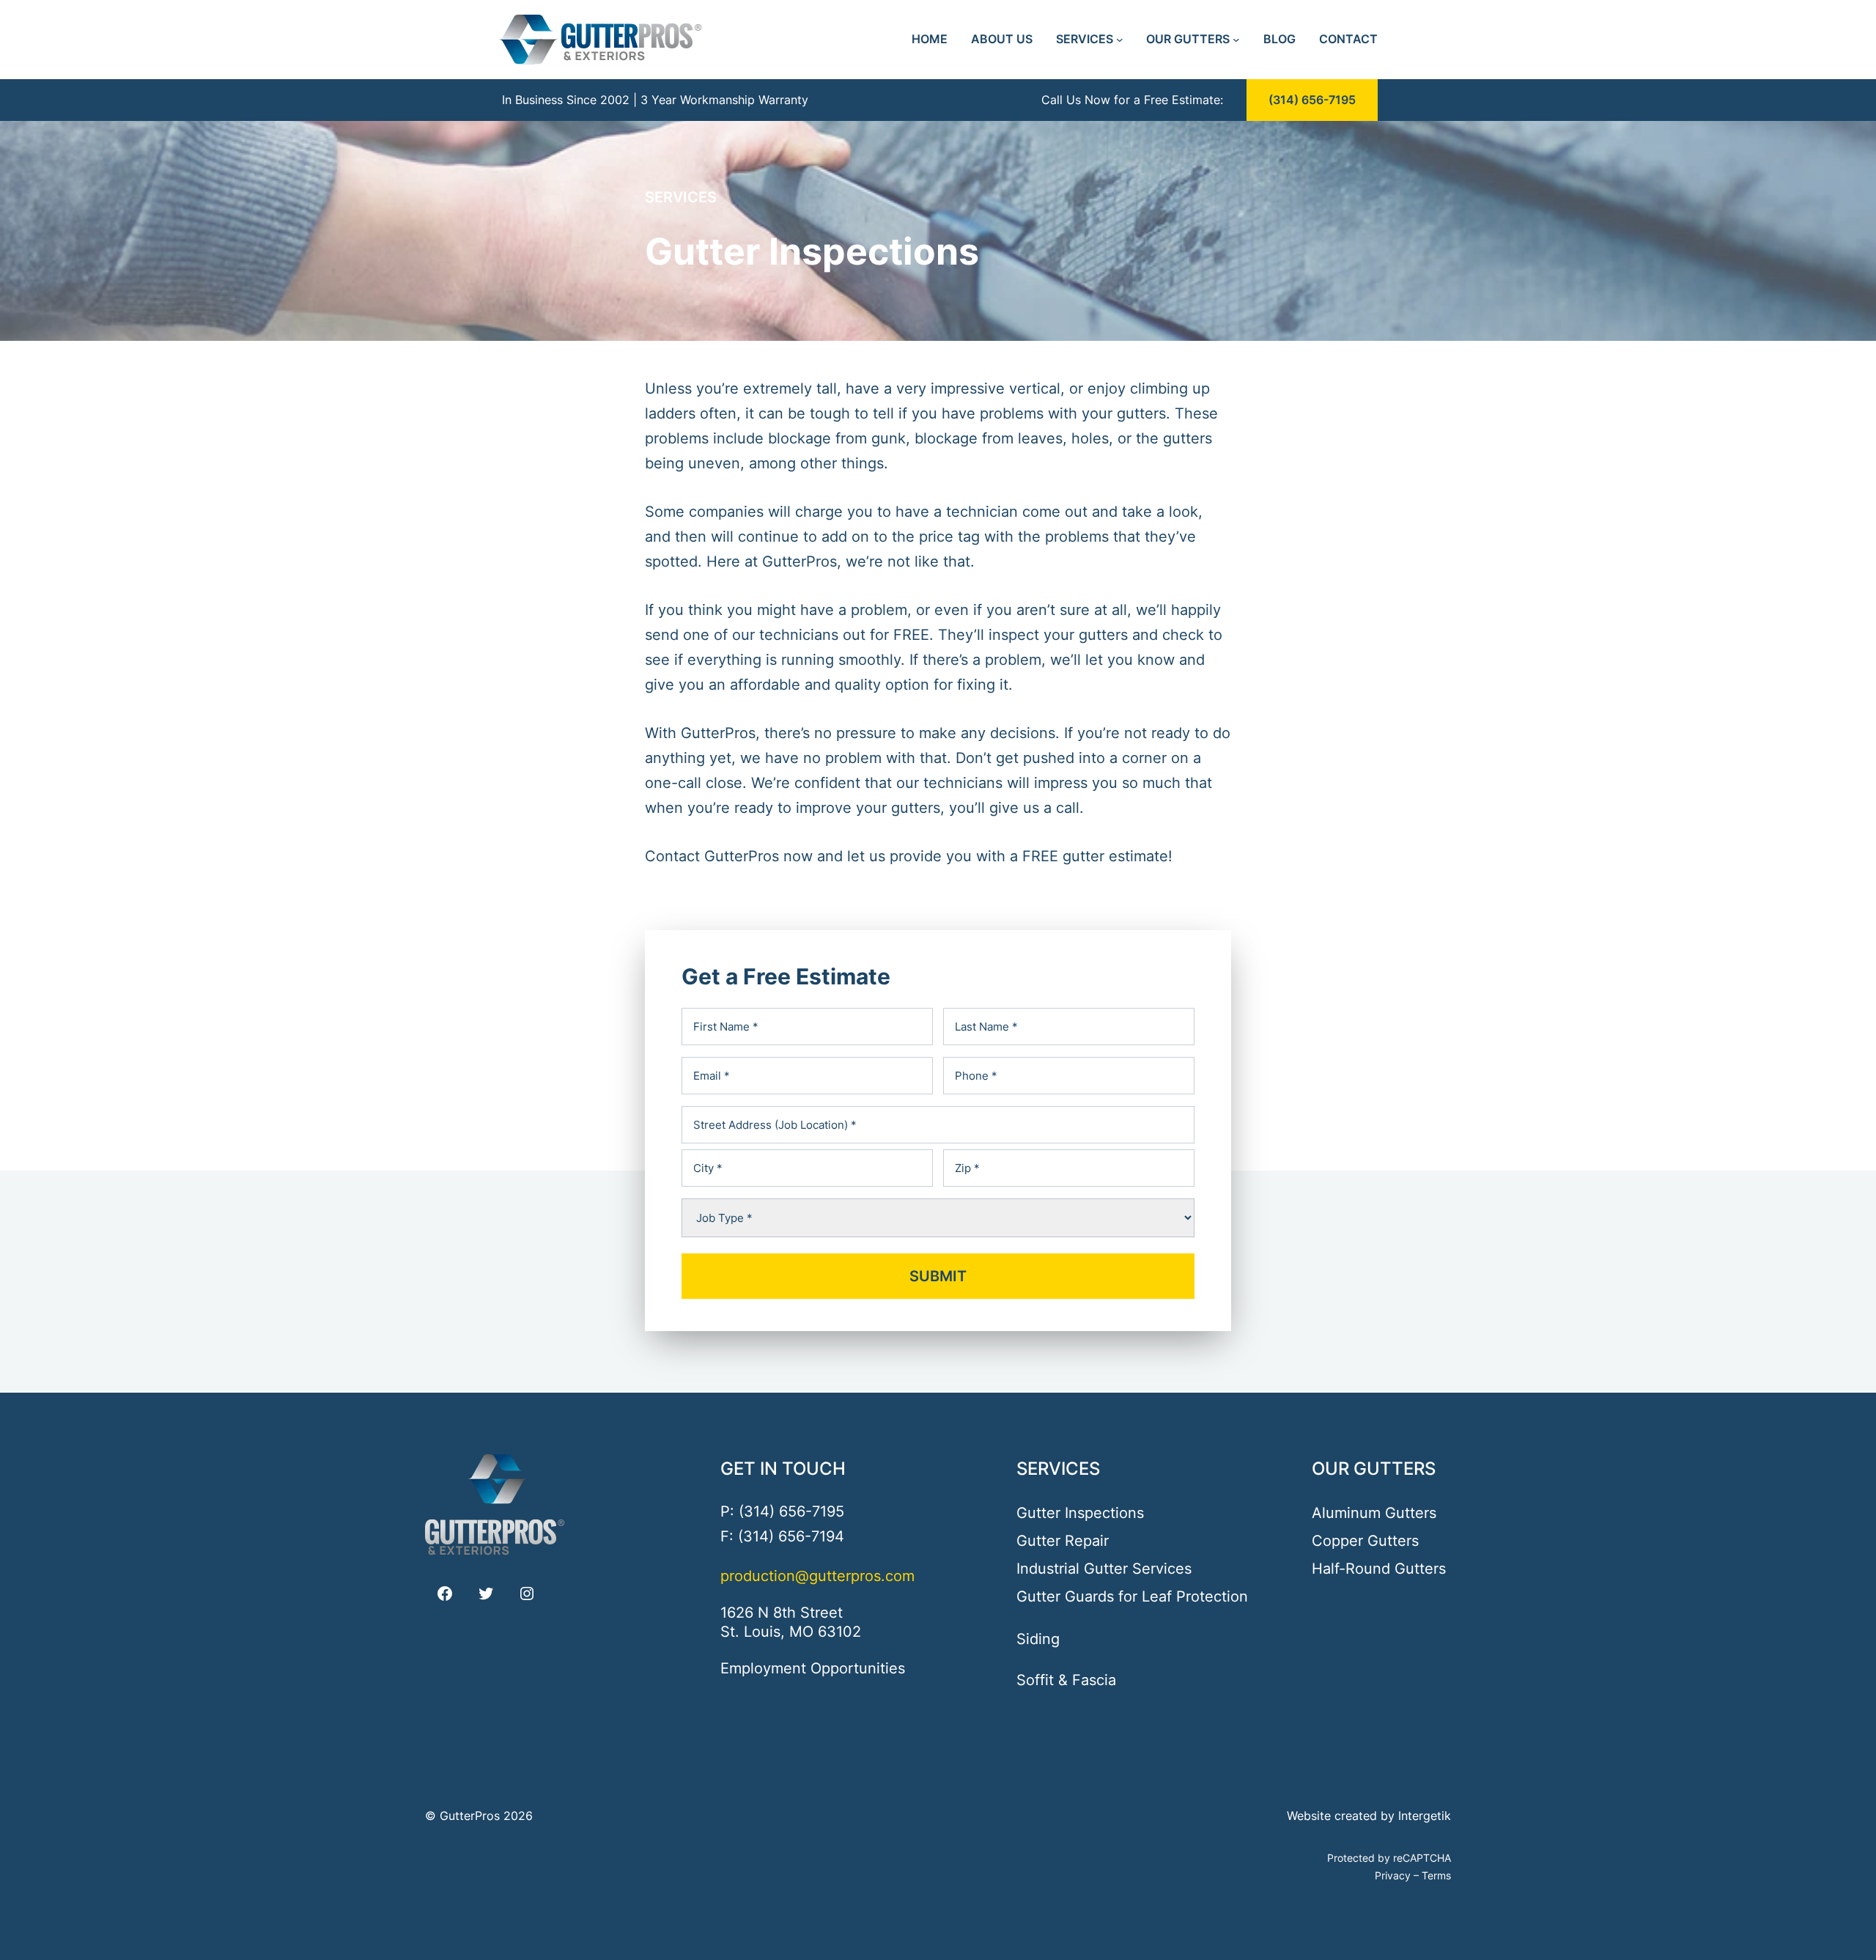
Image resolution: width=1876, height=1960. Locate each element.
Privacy (1393, 1875)
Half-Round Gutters (1379, 1569)
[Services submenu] (1120, 40)
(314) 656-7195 (1312, 100)
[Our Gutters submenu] (1236, 40)
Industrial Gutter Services (1104, 1569)
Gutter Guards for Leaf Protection (1132, 1596)
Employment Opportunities (813, 1668)
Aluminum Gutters (1374, 1513)
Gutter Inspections (1080, 1513)
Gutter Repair (1063, 1541)
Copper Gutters (1365, 1541)
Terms (1436, 1875)
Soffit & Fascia (1066, 1680)
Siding (1038, 1639)
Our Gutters (1374, 1469)
